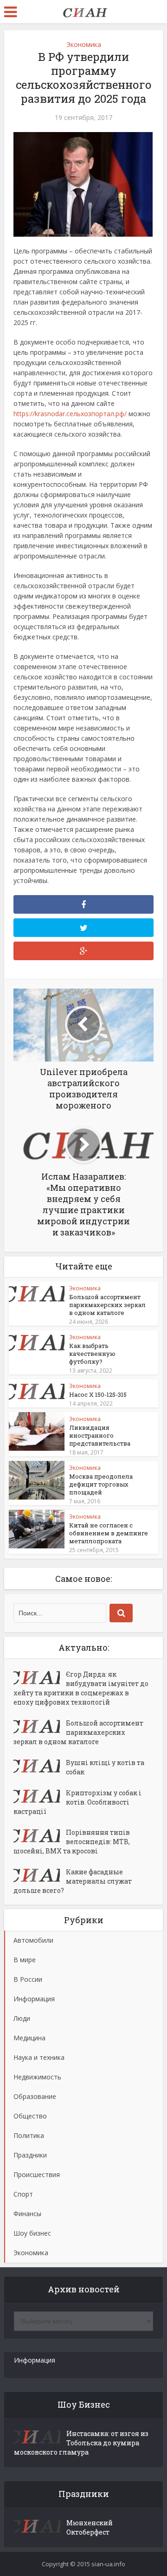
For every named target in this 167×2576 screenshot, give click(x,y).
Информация (35, 2360)
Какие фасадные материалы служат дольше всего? (73, 1881)
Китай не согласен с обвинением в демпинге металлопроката (109, 1533)
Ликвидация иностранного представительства (100, 1435)
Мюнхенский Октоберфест (90, 2527)
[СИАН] (83, 11)
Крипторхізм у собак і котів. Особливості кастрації (77, 1802)
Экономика (84, 44)
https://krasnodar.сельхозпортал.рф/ (70, 414)
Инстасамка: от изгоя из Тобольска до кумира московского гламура (81, 2443)
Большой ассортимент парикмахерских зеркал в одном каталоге (107, 1305)
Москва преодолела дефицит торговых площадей (101, 1484)
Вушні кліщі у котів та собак (105, 1767)
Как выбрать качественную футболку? (92, 1354)
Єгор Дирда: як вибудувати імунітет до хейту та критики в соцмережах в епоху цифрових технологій (81, 1688)
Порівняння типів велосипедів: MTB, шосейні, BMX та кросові (72, 1842)
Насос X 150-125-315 (98, 1394)
